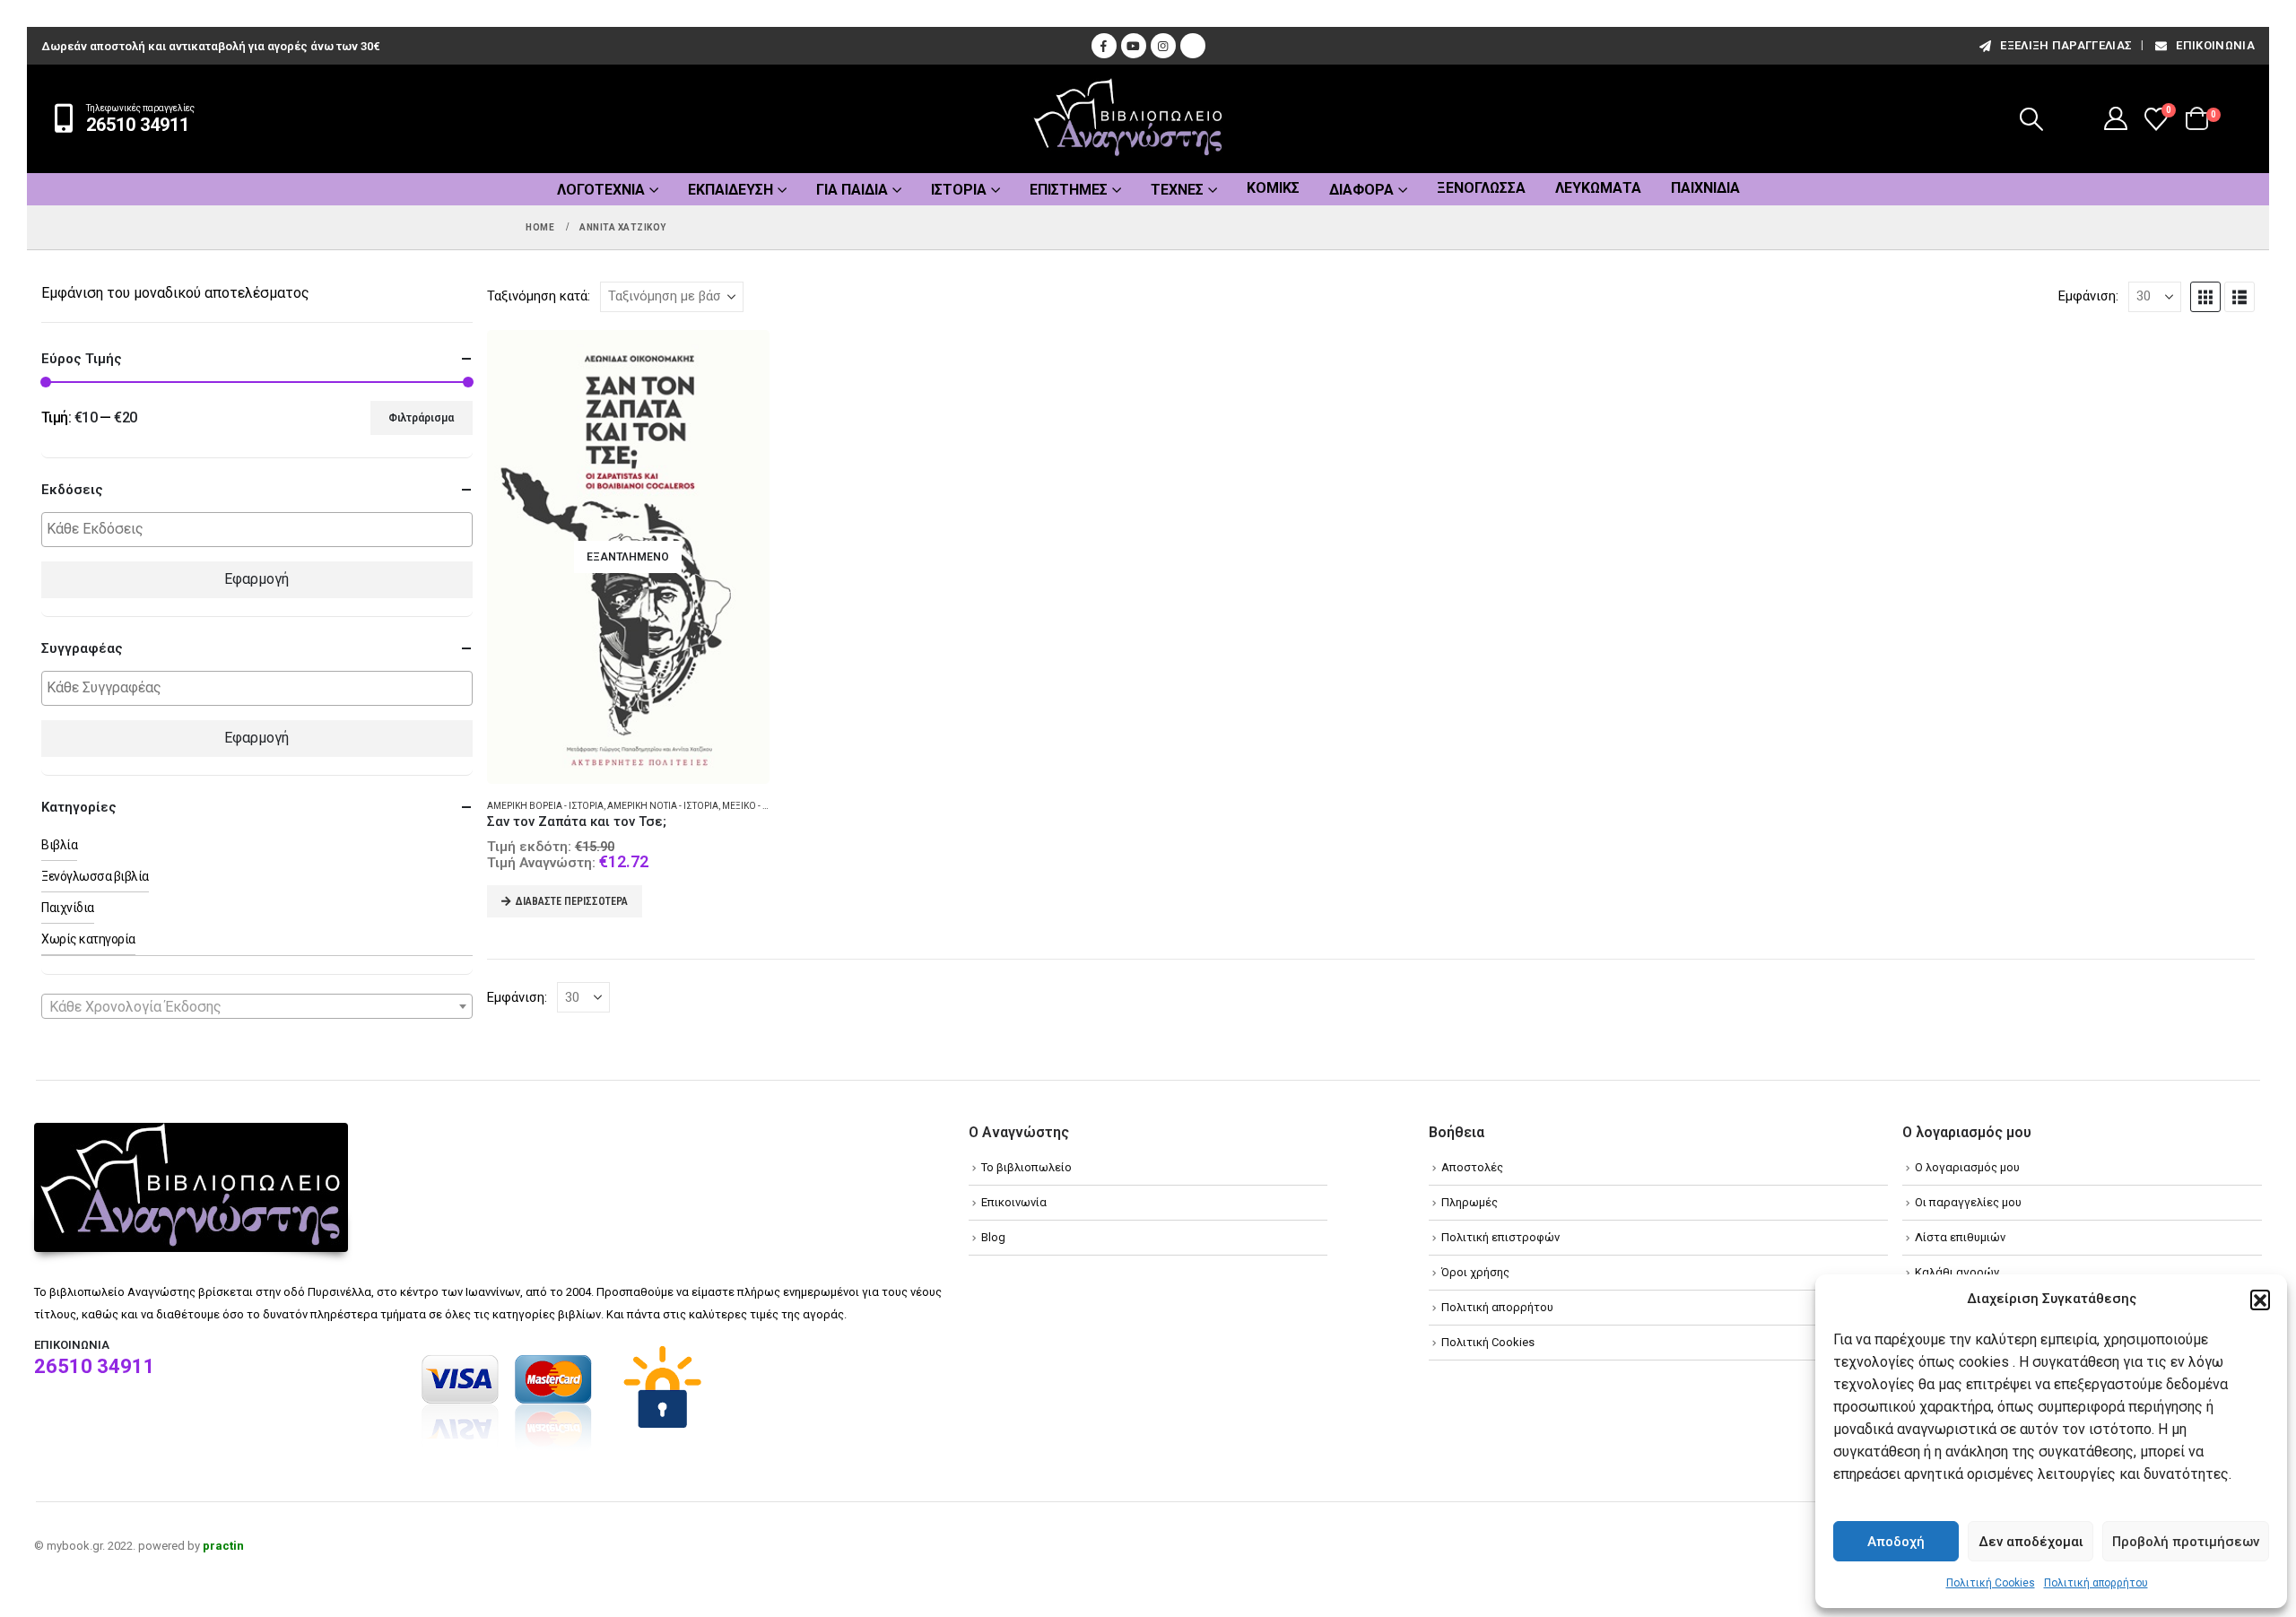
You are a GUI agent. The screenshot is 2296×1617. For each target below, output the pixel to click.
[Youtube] (1134, 46)
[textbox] (261, 530)
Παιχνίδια (1705, 188)
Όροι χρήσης (1475, 1272)
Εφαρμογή (257, 579)
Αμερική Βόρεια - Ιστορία (545, 806)
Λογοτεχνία (601, 190)
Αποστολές (1472, 1167)
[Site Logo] (1128, 119)
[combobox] (257, 1006)
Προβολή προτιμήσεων (2186, 1542)
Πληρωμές (1470, 1202)
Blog (993, 1237)
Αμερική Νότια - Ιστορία (663, 806)
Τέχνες (1177, 190)
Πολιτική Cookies (1991, 1583)
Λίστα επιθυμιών (1960, 1237)
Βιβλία (59, 845)
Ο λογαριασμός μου (1967, 1167)
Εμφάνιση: (2088, 296)
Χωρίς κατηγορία (88, 939)
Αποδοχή (1896, 1542)
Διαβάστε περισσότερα (572, 901)
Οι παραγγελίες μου (1968, 1202)
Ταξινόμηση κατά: (539, 296)
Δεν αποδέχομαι (2031, 1542)
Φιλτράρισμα (421, 418)
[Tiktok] (1193, 46)
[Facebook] (1104, 46)
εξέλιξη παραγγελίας (2066, 45)
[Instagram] (1163, 46)
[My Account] (2116, 118)
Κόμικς (1273, 188)
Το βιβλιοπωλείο (1026, 1167)
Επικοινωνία (2215, 45)
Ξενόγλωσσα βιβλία (95, 876)
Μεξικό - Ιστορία (760, 806)
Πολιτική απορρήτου (2096, 1583)
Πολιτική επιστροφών (1500, 1237)
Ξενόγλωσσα (1481, 188)
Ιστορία (959, 190)
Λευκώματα (1598, 188)
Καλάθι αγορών (1957, 1272)
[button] (2260, 1300)
